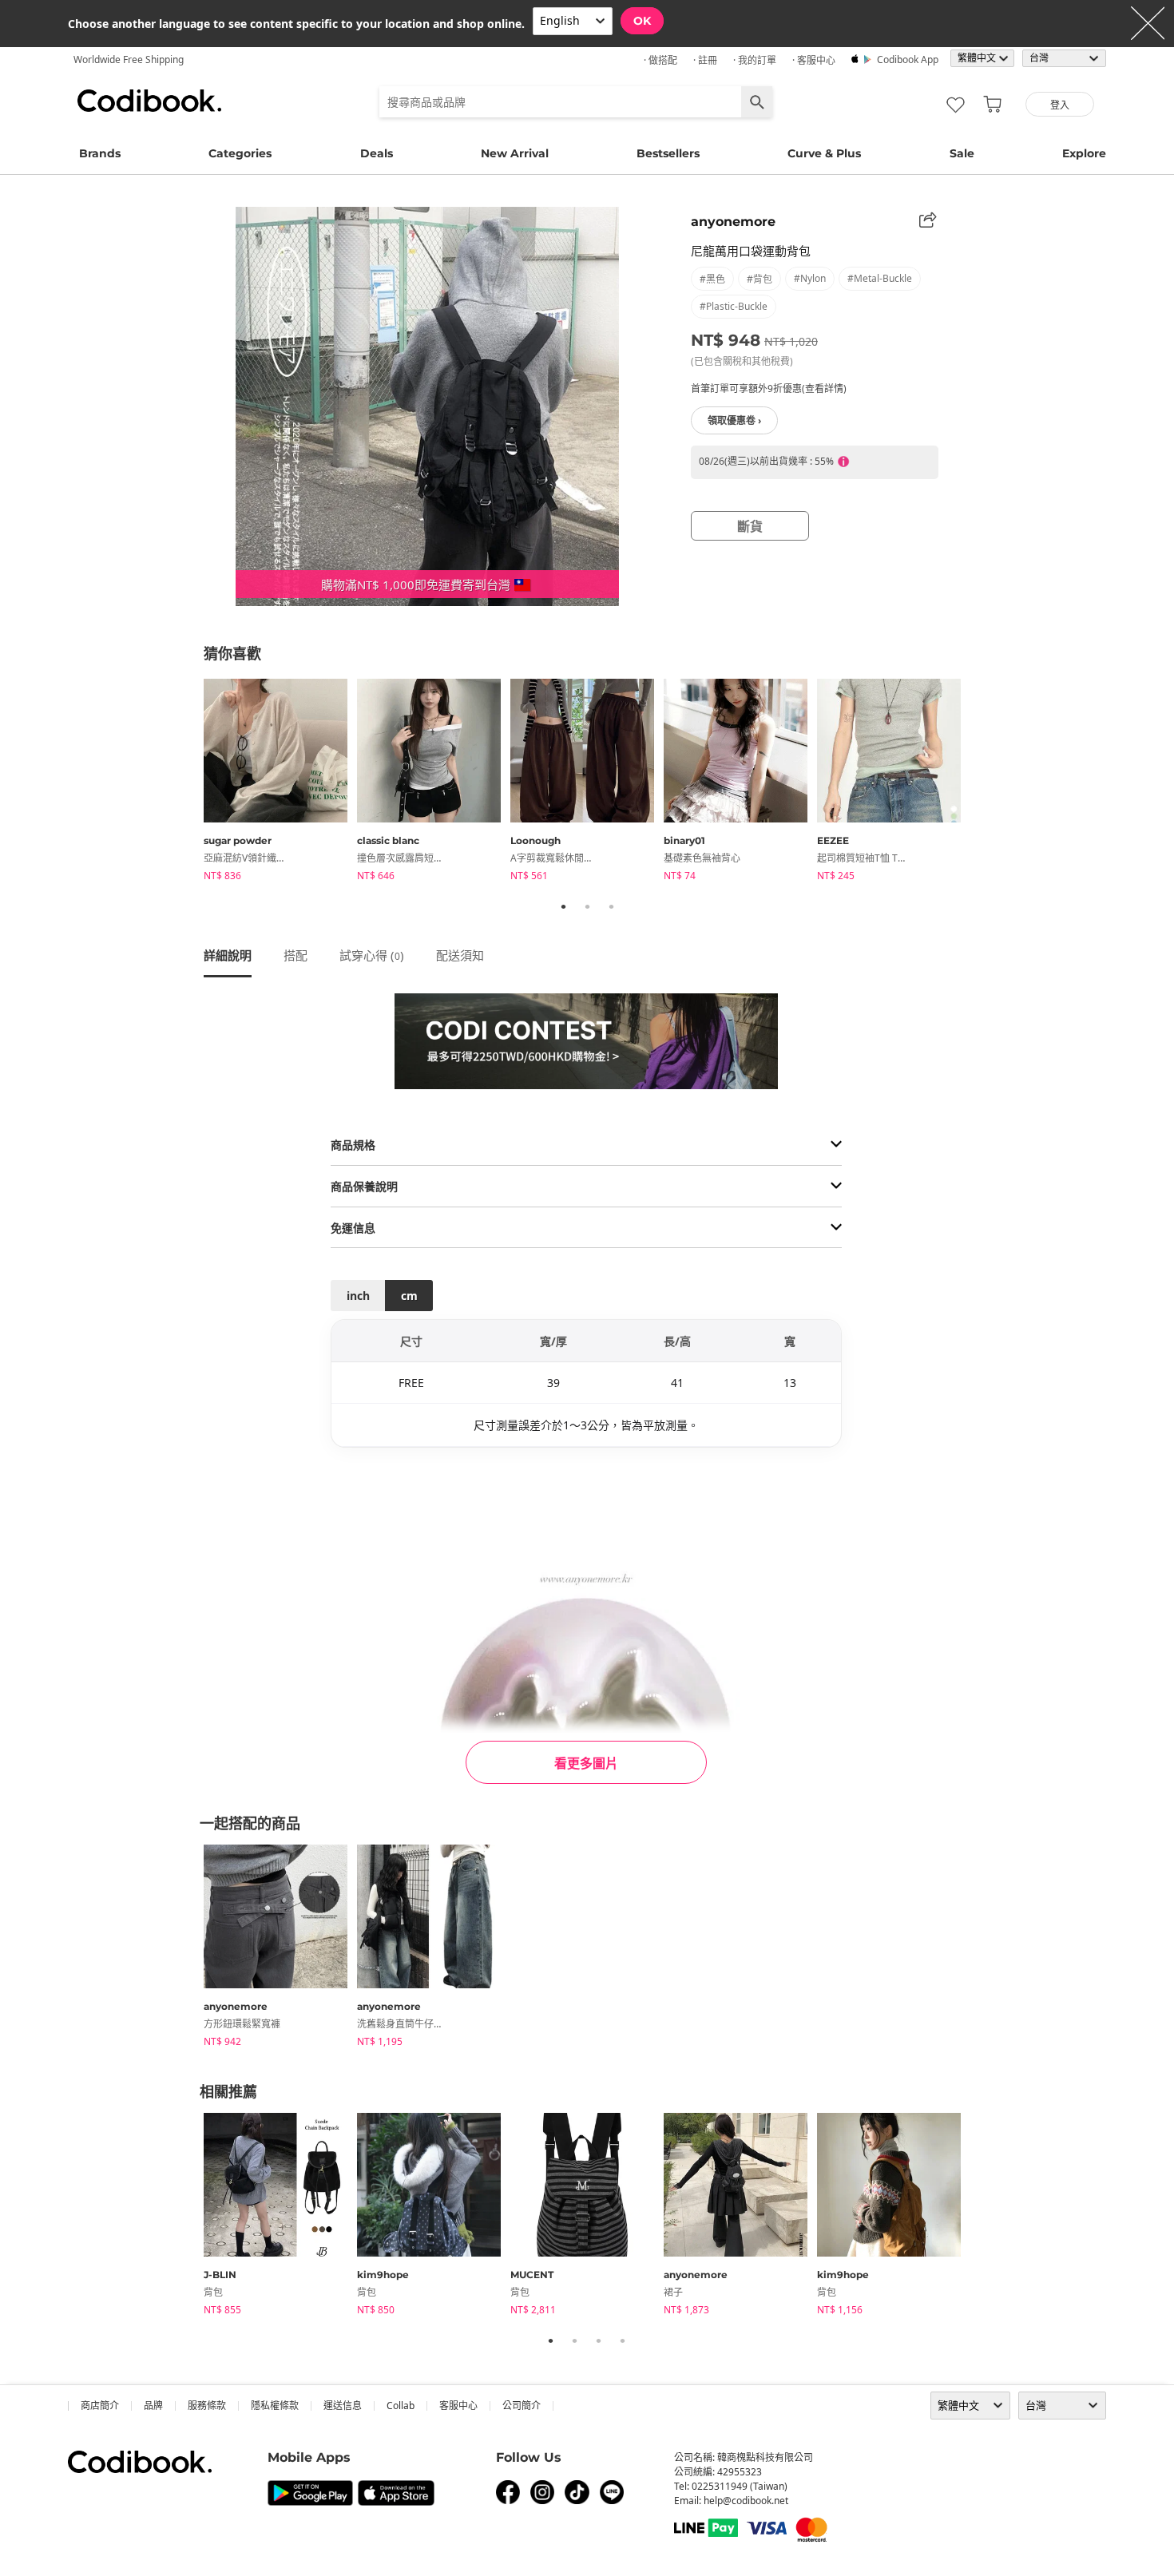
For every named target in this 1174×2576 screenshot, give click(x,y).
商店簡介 (100, 2406)
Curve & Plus (824, 153)
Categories (240, 153)
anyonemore (733, 222)
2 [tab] (587, 906)
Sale (962, 153)
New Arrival (515, 153)
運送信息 (343, 2406)
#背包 (760, 279)
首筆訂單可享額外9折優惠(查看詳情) (769, 388)
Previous (192, 783)
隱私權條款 (275, 2406)
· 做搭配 (660, 60)
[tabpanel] (280, 783)
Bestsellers (668, 153)
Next (982, 783)
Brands (100, 153)
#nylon (810, 278)
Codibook (149, 101)
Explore (1084, 153)
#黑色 (712, 279)
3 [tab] (611, 906)
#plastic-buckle (734, 306)
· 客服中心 (814, 60)
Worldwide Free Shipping (129, 59)
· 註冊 (705, 60)
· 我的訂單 (755, 60)
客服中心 (458, 2406)
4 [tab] (622, 2340)
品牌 (153, 2406)
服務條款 (207, 2406)
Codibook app (908, 59)
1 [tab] (563, 906)
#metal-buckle (880, 278)
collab (401, 2406)
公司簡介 (522, 2406)
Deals (377, 153)
